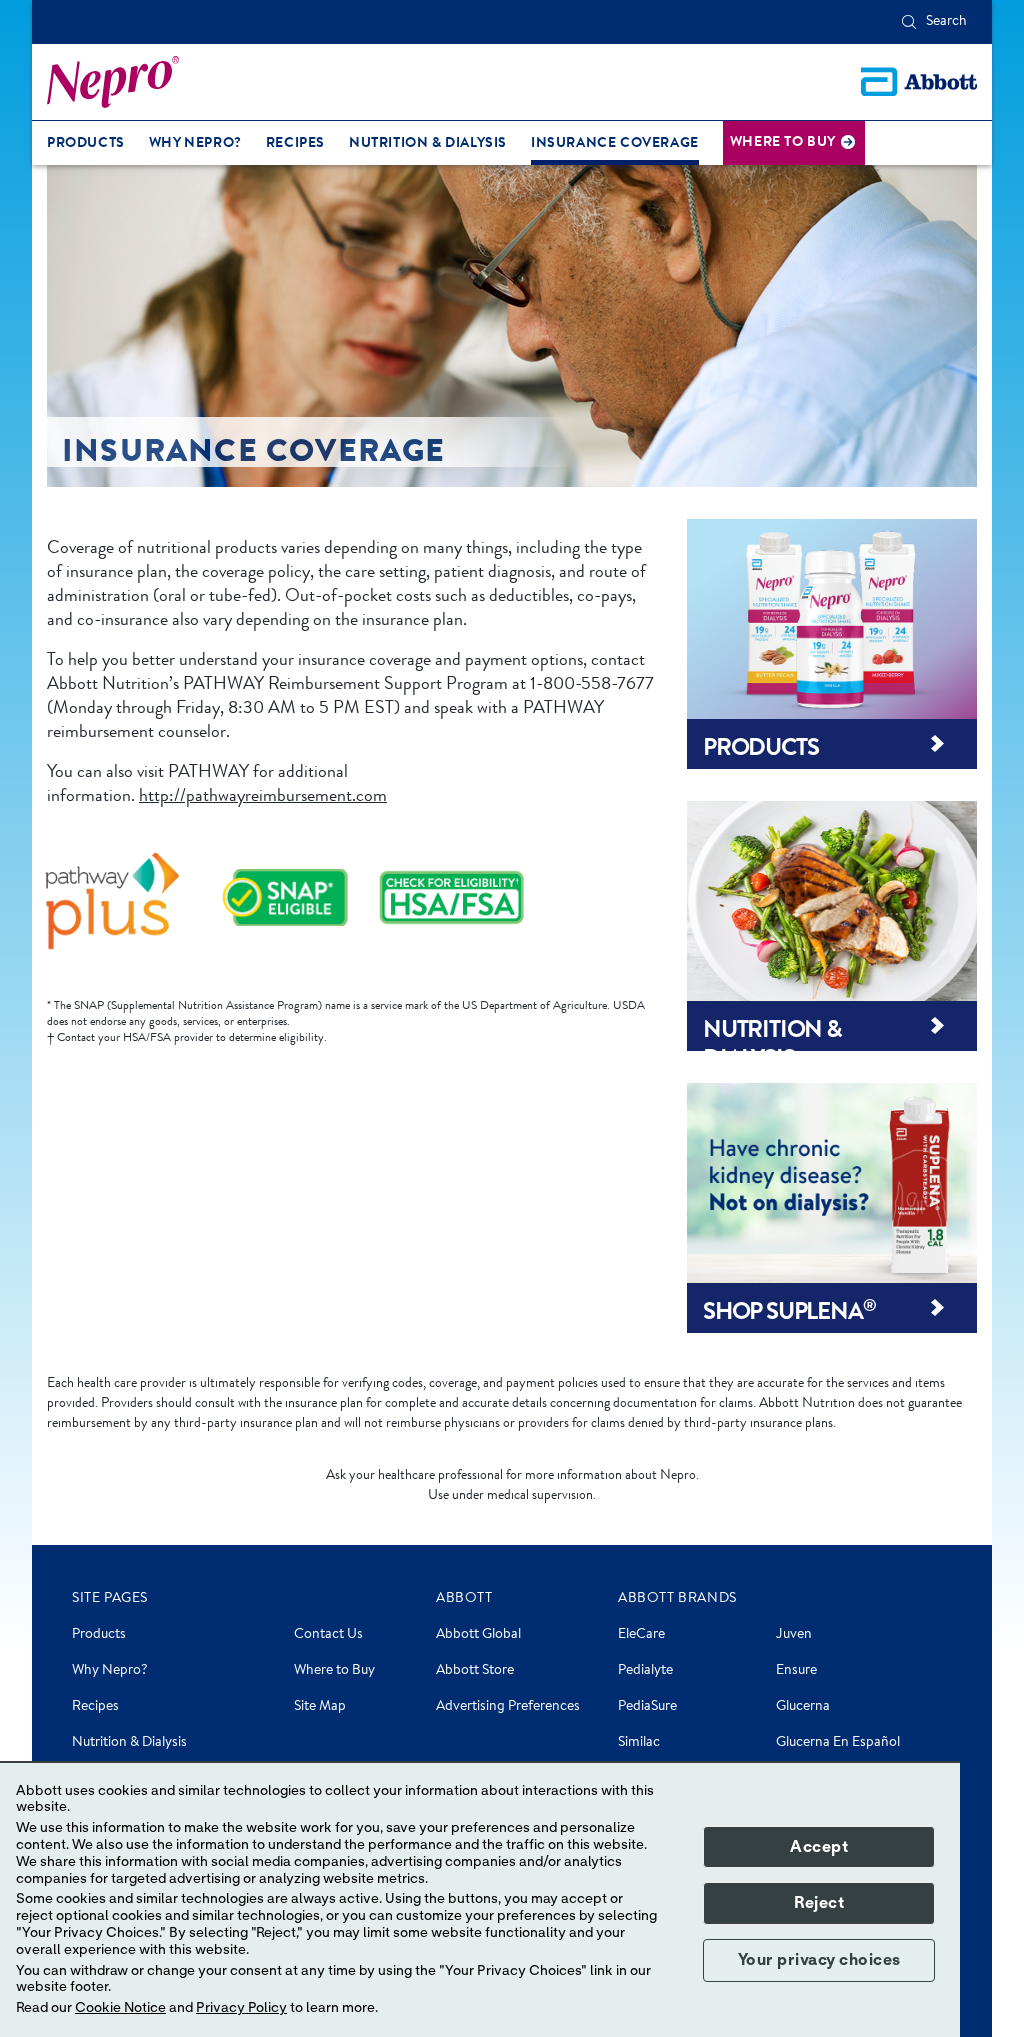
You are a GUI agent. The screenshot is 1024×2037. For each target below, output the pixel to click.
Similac (639, 1743)
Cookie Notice (120, 2008)
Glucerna (803, 1707)
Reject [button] (819, 1903)
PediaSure (647, 1707)
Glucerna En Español (838, 1743)
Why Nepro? (110, 1671)
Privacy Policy (241, 2008)
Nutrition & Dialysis (129, 1743)
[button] (909, 22)
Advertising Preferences (508, 1707)
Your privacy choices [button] (819, 1960)
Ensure (796, 1671)
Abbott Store (475, 1671)
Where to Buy (334, 1671)
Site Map (320, 1707)
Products (99, 1635)
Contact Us (328, 1635)
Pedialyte (645, 1671)
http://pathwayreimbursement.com (263, 795)
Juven (794, 1635)
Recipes (95, 1707)
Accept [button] (819, 1847)
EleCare (641, 1635)
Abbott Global (478, 1635)
